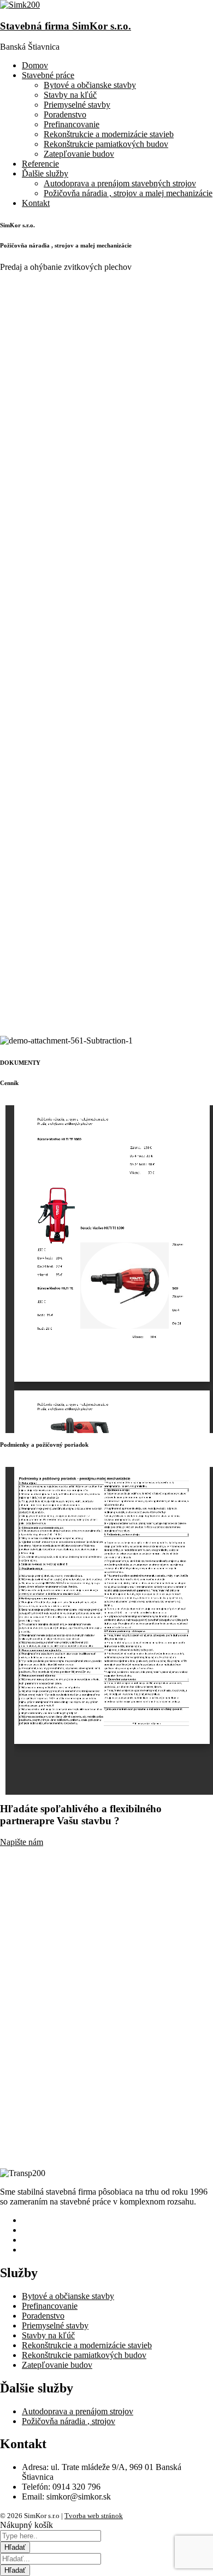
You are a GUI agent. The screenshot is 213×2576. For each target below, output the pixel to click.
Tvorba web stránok (94, 2516)
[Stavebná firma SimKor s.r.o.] (20, 5)
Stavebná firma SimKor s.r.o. (66, 26)
